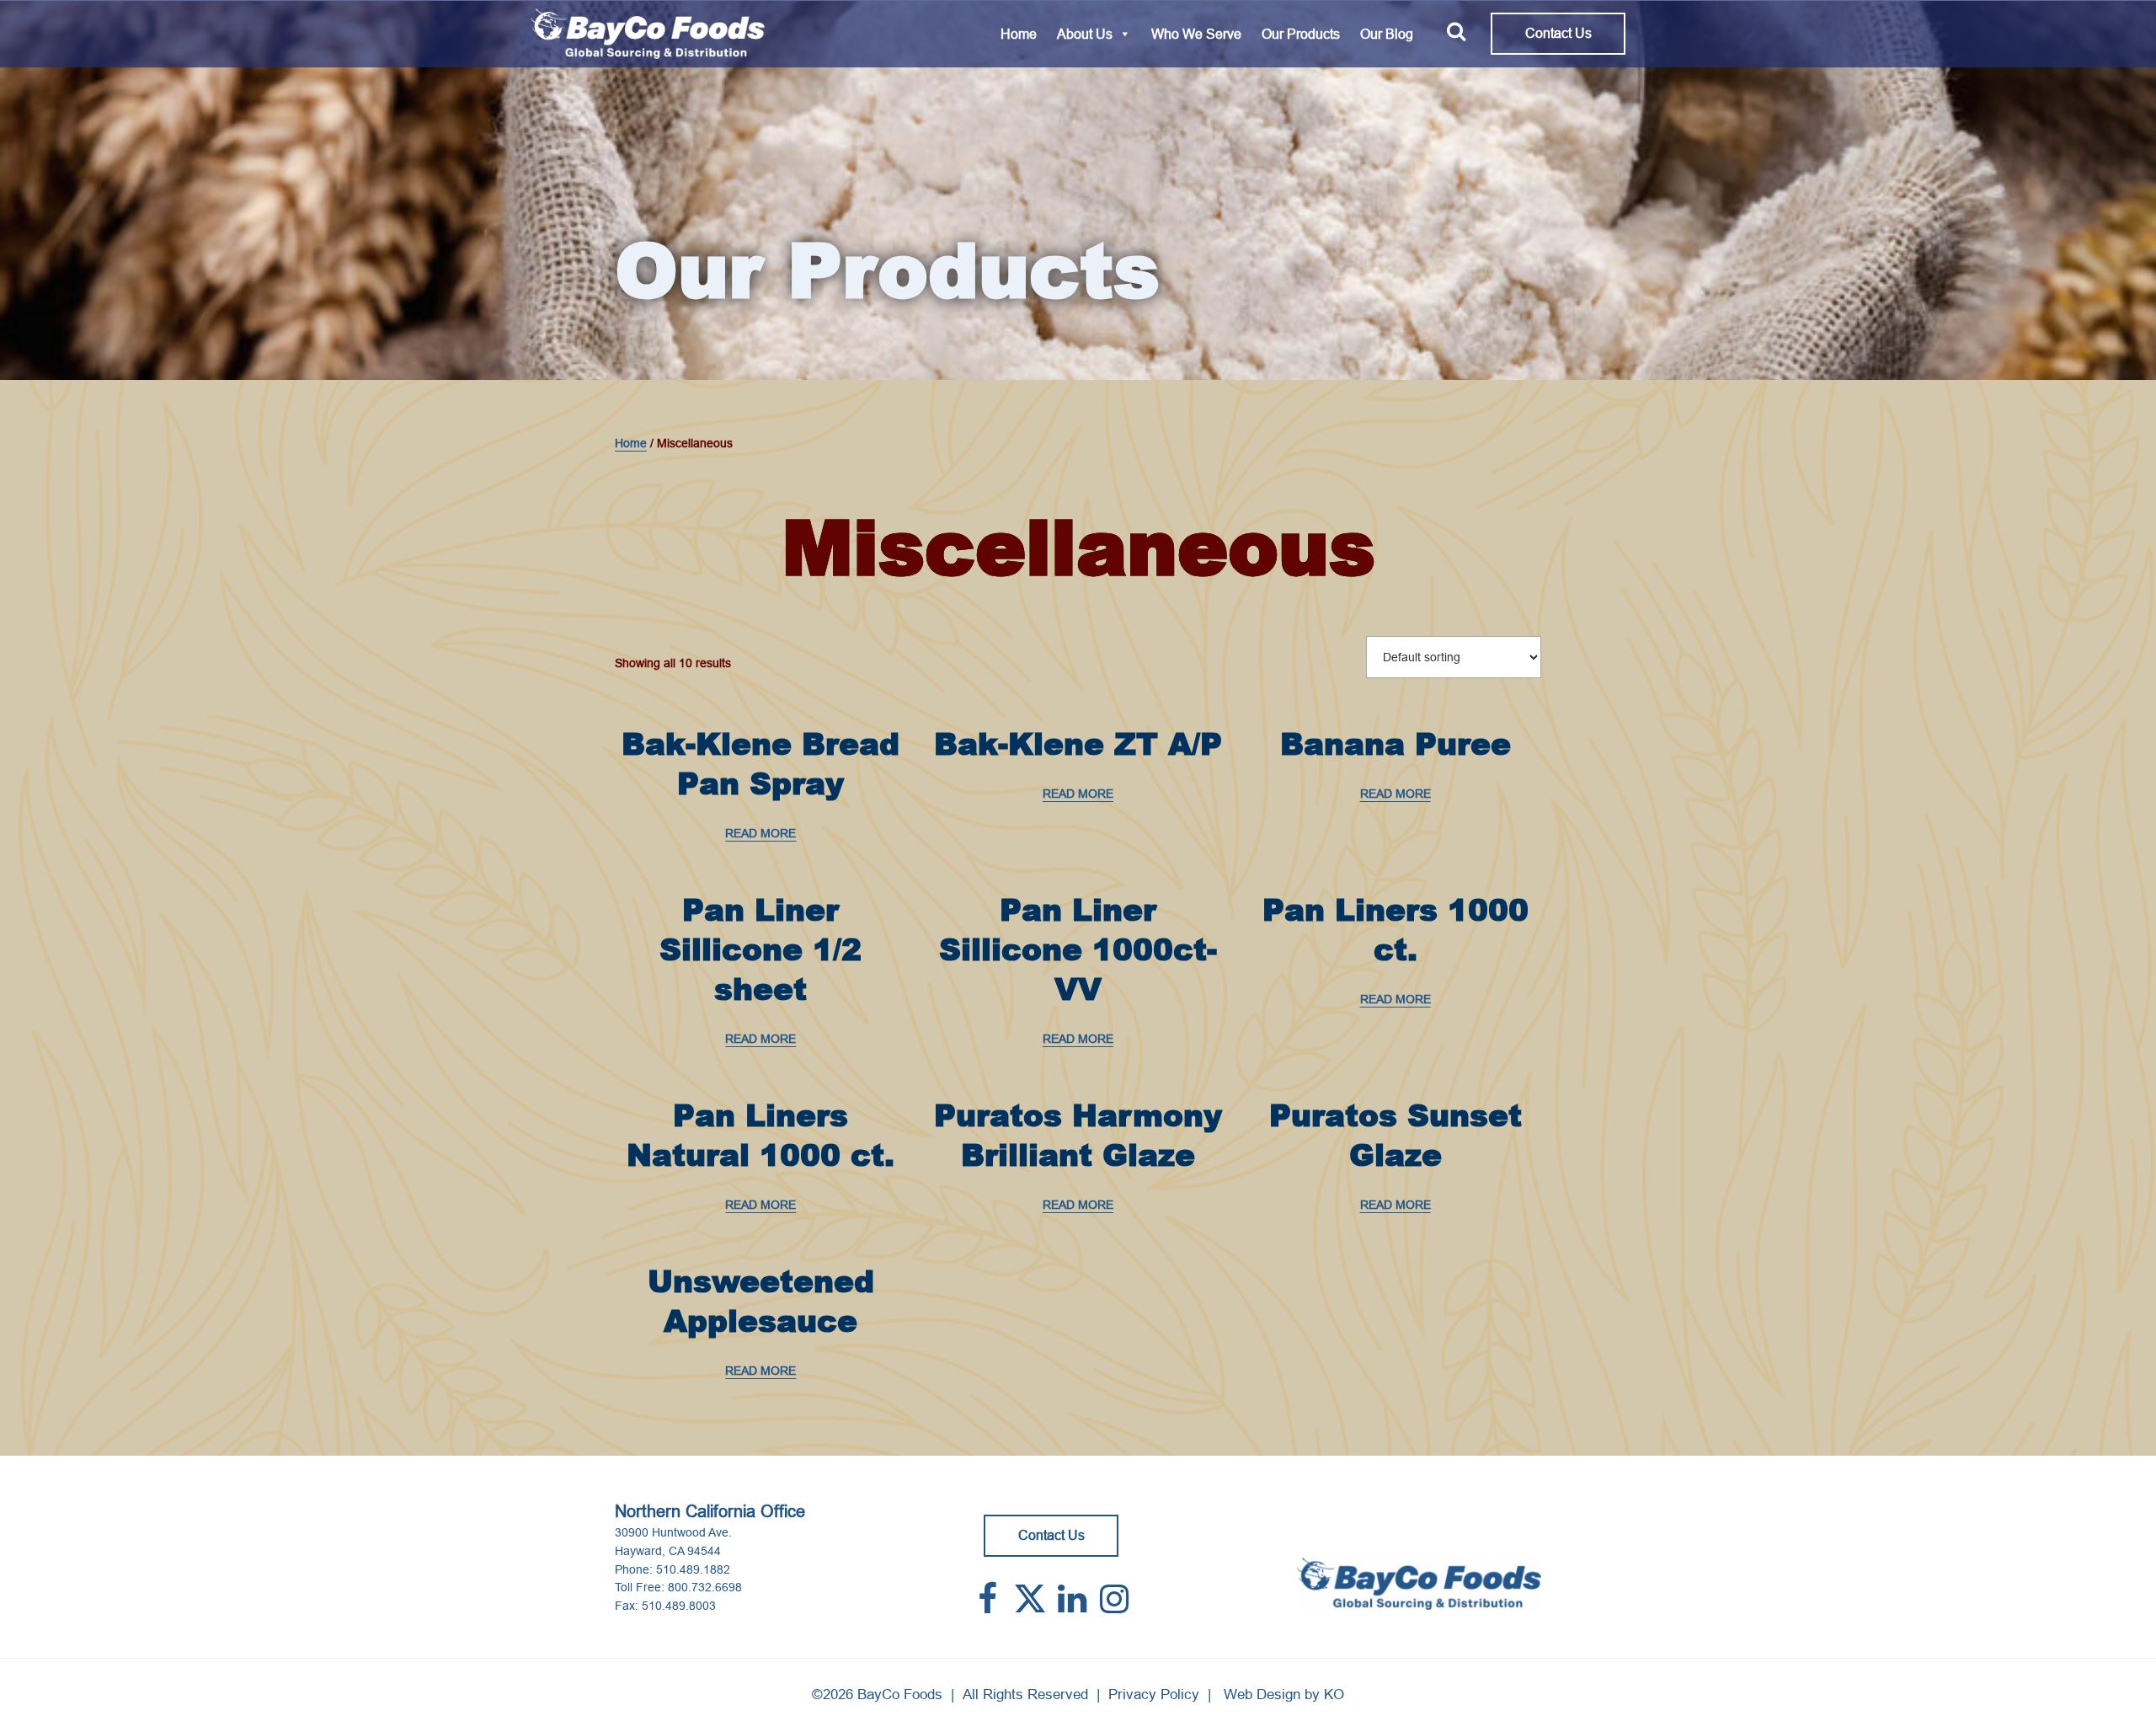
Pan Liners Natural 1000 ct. (760, 1135)
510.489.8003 (679, 1606)
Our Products (1301, 34)
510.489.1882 (693, 1569)
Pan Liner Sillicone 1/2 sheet (760, 949)
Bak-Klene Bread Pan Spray (760, 763)
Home (1019, 34)
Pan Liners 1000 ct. (1396, 929)
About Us (1085, 34)
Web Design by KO (1284, 1695)
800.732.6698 (705, 1587)
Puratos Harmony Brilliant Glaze (1078, 1135)
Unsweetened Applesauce (761, 1301)
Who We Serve (1196, 34)
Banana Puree (1396, 743)
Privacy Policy (1154, 1695)
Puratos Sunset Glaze (1396, 1135)
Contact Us (1558, 33)
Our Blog (1387, 34)
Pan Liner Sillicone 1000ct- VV (1078, 949)
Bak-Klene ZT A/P (1078, 743)
